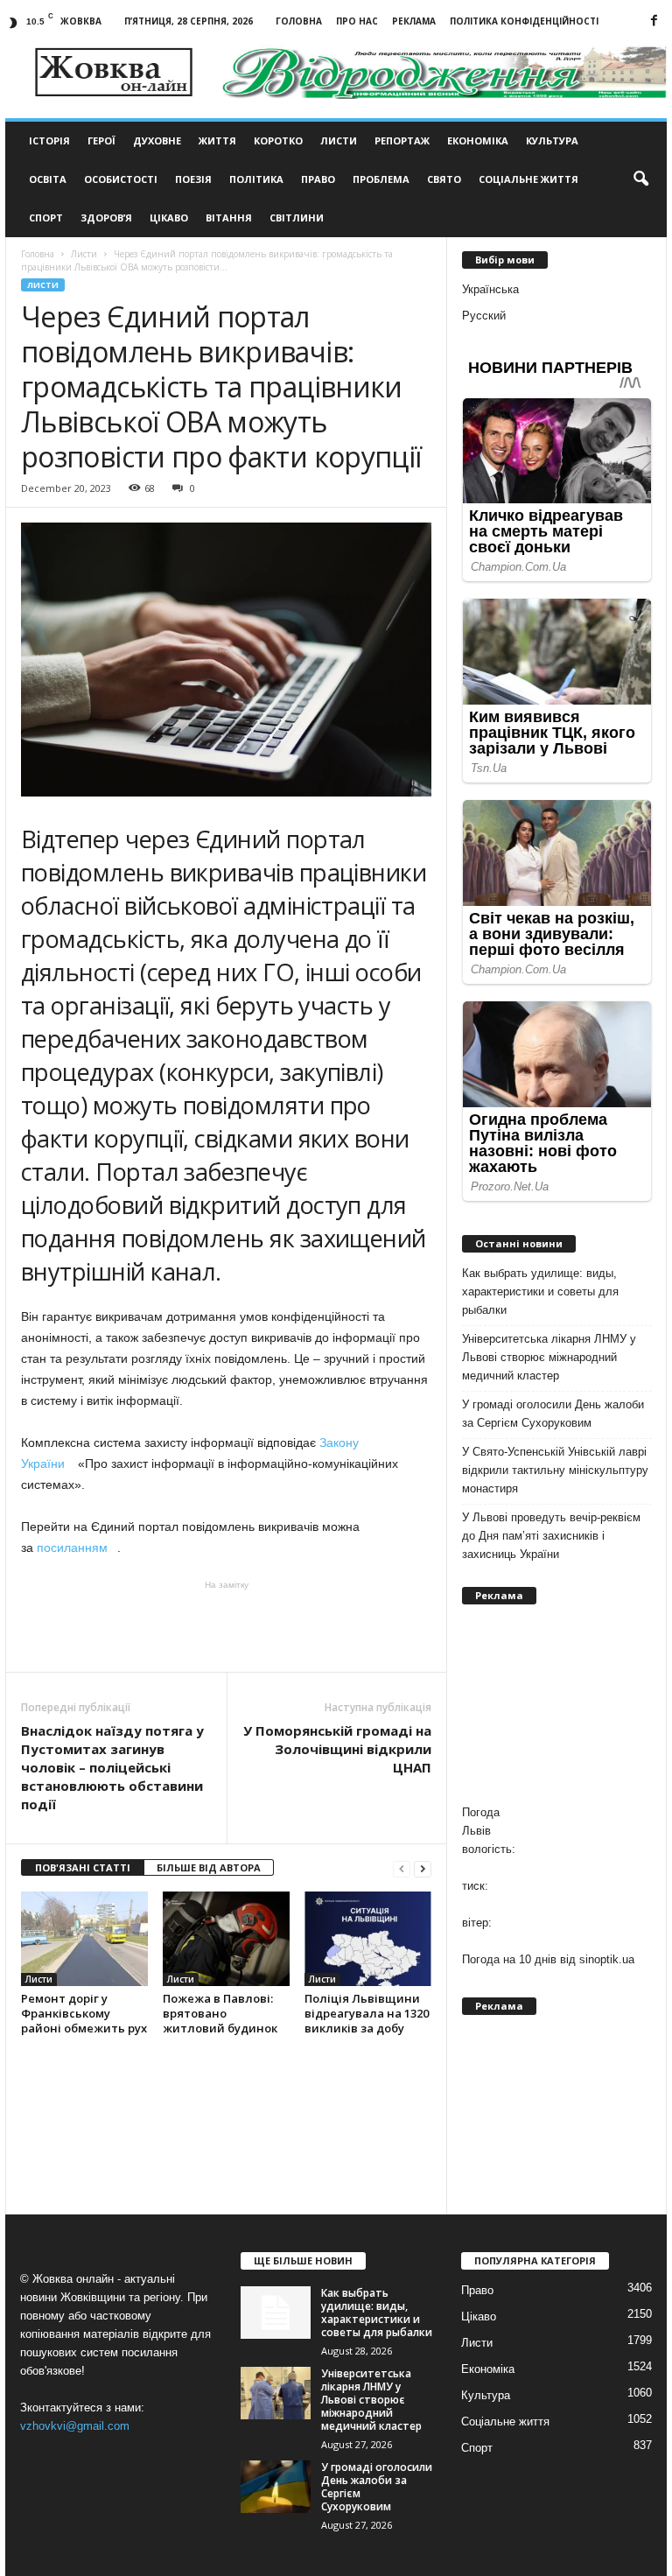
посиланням (77, 1548)
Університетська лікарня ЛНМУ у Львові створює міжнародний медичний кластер (549, 1357)
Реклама (414, 21)
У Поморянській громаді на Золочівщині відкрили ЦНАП (337, 1749)
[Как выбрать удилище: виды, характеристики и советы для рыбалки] (276, 2313)
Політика (256, 179)
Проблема (381, 179)
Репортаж (402, 140)
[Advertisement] (227, 1626)
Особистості (121, 179)
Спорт (46, 218)
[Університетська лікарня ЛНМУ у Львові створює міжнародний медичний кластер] (276, 2393)
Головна (299, 21)
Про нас (357, 21)
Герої (101, 140)
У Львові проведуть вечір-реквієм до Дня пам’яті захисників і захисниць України (551, 1536)
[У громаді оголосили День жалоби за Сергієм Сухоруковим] (276, 2487)
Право (318, 179)
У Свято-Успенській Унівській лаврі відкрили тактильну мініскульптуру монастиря (555, 1470)
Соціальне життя (528, 179)
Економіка (478, 140)
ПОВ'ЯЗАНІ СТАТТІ (83, 1867)
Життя (217, 140)
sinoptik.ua (607, 1959)
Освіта (48, 179)
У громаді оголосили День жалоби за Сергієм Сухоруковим (553, 1414)
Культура (552, 140)
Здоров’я (106, 218)
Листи (339, 140)
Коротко (278, 140)
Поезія (193, 179)
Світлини (297, 218)
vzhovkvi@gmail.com (75, 2426)
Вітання (229, 218)
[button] (640, 179)
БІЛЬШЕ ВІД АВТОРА (209, 1867)
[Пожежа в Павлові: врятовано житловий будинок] (226, 1939)
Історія (49, 140)
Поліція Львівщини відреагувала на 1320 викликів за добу (367, 2013)
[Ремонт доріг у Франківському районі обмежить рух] (84, 1939)
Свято (444, 179)
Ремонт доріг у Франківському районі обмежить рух (84, 2013)
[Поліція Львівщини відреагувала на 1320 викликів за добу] (368, 1939)
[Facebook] (654, 21)
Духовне (157, 140)
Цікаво (169, 218)
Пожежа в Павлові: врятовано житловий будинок (220, 2013)
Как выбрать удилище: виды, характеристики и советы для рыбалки (540, 1292)
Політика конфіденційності (524, 21)
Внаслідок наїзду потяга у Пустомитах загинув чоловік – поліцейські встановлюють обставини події (112, 1767)
